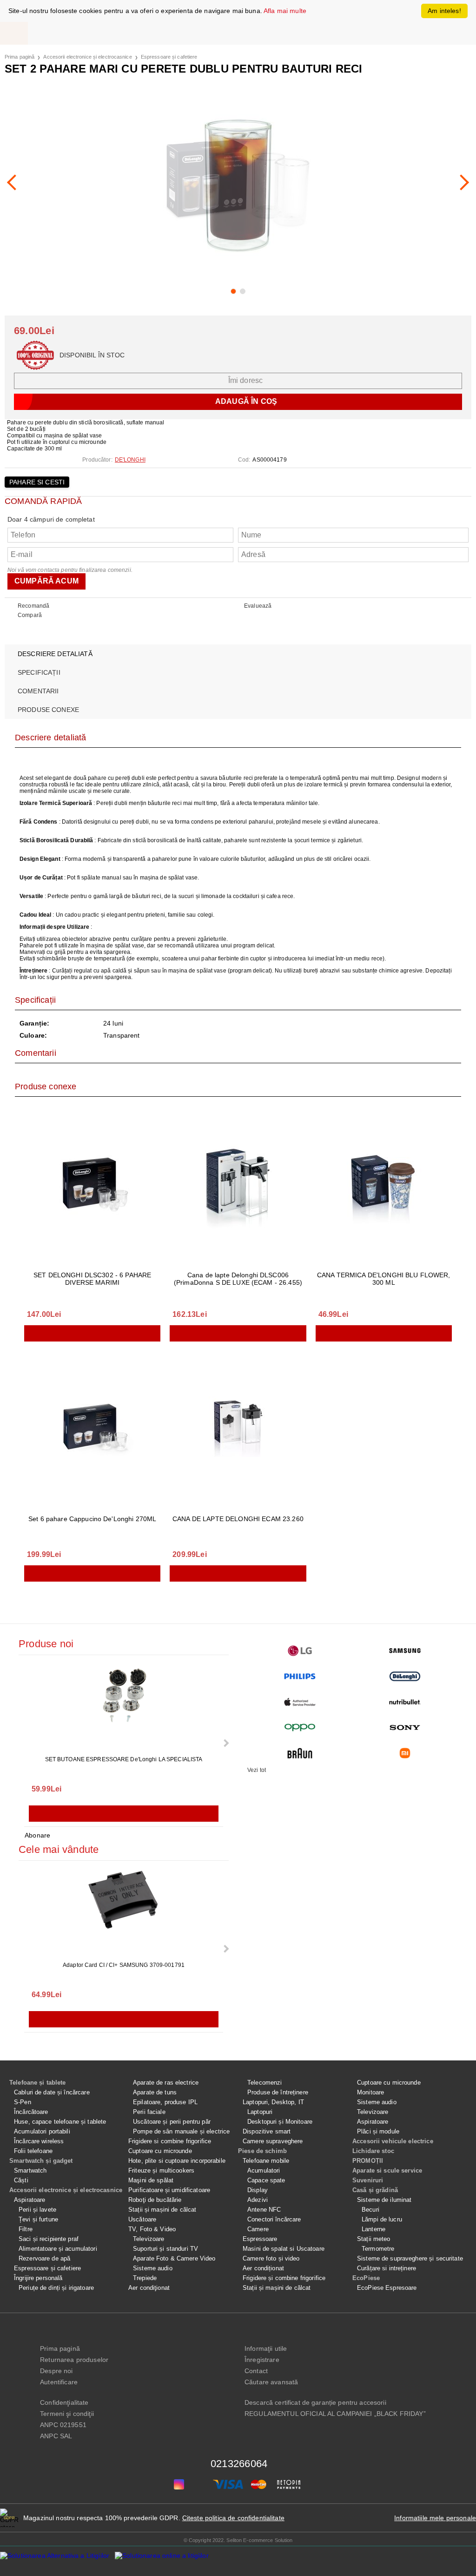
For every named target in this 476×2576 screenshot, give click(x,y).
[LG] (300, 1651)
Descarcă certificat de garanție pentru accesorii (315, 2402)
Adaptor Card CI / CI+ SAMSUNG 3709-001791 (124, 1965)
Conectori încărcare (274, 2219)
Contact (256, 2371)
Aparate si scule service (387, 2170)
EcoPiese (366, 2278)
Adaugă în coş (92, 1333)
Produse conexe (48, 710)
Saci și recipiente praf (49, 2239)
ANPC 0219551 (63, 2425)
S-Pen (23, 2102)
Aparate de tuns (155, 2092)
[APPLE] (300, 1702)
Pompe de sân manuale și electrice (181, 2131)
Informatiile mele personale (435, 2518)
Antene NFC (264, 2210)
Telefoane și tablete (38, 2083)
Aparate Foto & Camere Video (174, 2258)
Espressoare (260, 2239)
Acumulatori (264, 2170)
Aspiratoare (30, 2200)
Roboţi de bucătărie (155, 2200)
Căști (21, 2180)
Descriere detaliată (55, 654)
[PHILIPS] (300, 1676)
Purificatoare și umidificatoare (169, 2190)
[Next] (461, 182)
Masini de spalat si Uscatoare (284, 2249)
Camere (258, 2229)
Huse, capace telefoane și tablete (60, 2122)
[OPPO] (300, 1727)
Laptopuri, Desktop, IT (273, 2102)
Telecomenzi (264, 2083)
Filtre (26, 2229)
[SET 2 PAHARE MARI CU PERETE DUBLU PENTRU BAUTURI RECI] (238, 182)
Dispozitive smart (267, 2131)
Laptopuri (260, 2112)
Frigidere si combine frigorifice (170, 2141)
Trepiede (145, 2278)
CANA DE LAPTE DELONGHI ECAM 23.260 (238, 1519)
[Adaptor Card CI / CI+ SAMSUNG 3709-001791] (124, 1912)
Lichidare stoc (373, 2151)
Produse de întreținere (278, 2092)
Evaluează (258, 606)
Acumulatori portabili (42, 2131)
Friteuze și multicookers (161, 2170)
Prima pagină (20, 57)
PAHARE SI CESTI (37, 482)
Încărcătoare (31, 2112)
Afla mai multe (285, 11)
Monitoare (370, 2092)
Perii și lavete (37, 2210)
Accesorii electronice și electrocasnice (87, 57)
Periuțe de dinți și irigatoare (56, 2288)
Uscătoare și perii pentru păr (172, 2122)
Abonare (37, 1835)
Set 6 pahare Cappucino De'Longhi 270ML (92, 1519)
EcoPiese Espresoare (387, 2288)
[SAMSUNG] (405, 1651)
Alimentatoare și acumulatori (58, 2249)
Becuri (370, 2210)
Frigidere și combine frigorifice (284, 2278)
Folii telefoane (33, 2151)
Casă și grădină (375, 2190)
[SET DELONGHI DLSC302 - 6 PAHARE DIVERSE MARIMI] (92, 1186)
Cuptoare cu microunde (160, 2151)
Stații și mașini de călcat (162, 2210)
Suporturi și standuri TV (165, 2249)
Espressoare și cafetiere (169, 57)
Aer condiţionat (149, 2288)
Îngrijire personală (38, 2278)
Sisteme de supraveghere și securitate (410, 2258)
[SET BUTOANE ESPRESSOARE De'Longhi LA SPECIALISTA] (124, 1706)
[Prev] (15, 182)
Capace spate (266, 2180)
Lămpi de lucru (382, 2219)
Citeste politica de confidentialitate (233, 2518)
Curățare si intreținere (387, 2268)
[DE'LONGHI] (405, 1676)
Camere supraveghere (273, 2141)
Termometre (378, 2249)
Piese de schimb (262, 2151)
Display (258, 2190)
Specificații (39, 672)
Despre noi (56, 2371)
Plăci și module (378, 2131)
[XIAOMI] (405, 1753)
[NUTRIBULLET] (405, 1702)
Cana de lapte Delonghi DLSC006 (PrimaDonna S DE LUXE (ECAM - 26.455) (238, 1279)
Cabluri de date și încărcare (52, 2092)
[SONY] (405, 1727)
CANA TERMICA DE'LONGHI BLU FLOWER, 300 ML (384, 1279)
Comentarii (38, 691)
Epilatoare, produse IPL (165, 2102)
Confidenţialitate (64, 2402)
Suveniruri (368, 2180)
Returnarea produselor (74, 2360)
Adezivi (258, 2200)
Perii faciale (149, 2112)
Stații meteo (374, 2239)
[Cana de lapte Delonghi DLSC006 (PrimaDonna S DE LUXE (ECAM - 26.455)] (238, 1186)
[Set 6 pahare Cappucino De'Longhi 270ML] (92, 1426)
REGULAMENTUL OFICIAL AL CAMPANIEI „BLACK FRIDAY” (335, 2414)
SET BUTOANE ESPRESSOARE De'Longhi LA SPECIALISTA (124, 1759)
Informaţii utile (266, 2348)
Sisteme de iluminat (384, 2200)
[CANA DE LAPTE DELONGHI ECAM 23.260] (238, 1426)
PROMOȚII (368, 2161)
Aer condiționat (263, 2268)
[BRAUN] (300, 1753)
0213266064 (239, 2464)
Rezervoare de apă (44, 2258)
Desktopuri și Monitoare (280, 2122)
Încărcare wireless (39, 2141)
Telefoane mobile (266, 2161)
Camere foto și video (271, 2258)
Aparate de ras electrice (166, 2083)
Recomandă (33, 606)
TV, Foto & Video (152, 2229)
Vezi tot (257, 1770)
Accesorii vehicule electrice (393, 2141)
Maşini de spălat (151, 2180)
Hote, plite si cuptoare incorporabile (177, 2161)
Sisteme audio (153, 2268)
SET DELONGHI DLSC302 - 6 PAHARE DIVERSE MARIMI (92, 1279)
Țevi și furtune (38, 2219)
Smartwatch (30, 2170)
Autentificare (59, 2382)
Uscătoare (142, 2219)
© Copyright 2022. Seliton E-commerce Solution (238, 2540)
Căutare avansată (271, 2382)
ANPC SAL (56, 2436)
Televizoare (149, 2239)
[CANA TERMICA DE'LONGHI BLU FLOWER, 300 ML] (384, 1186)
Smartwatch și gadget (41, 2161)
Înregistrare (262, 2360)
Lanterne (374, 2229)
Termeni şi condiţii (67, 2414)
